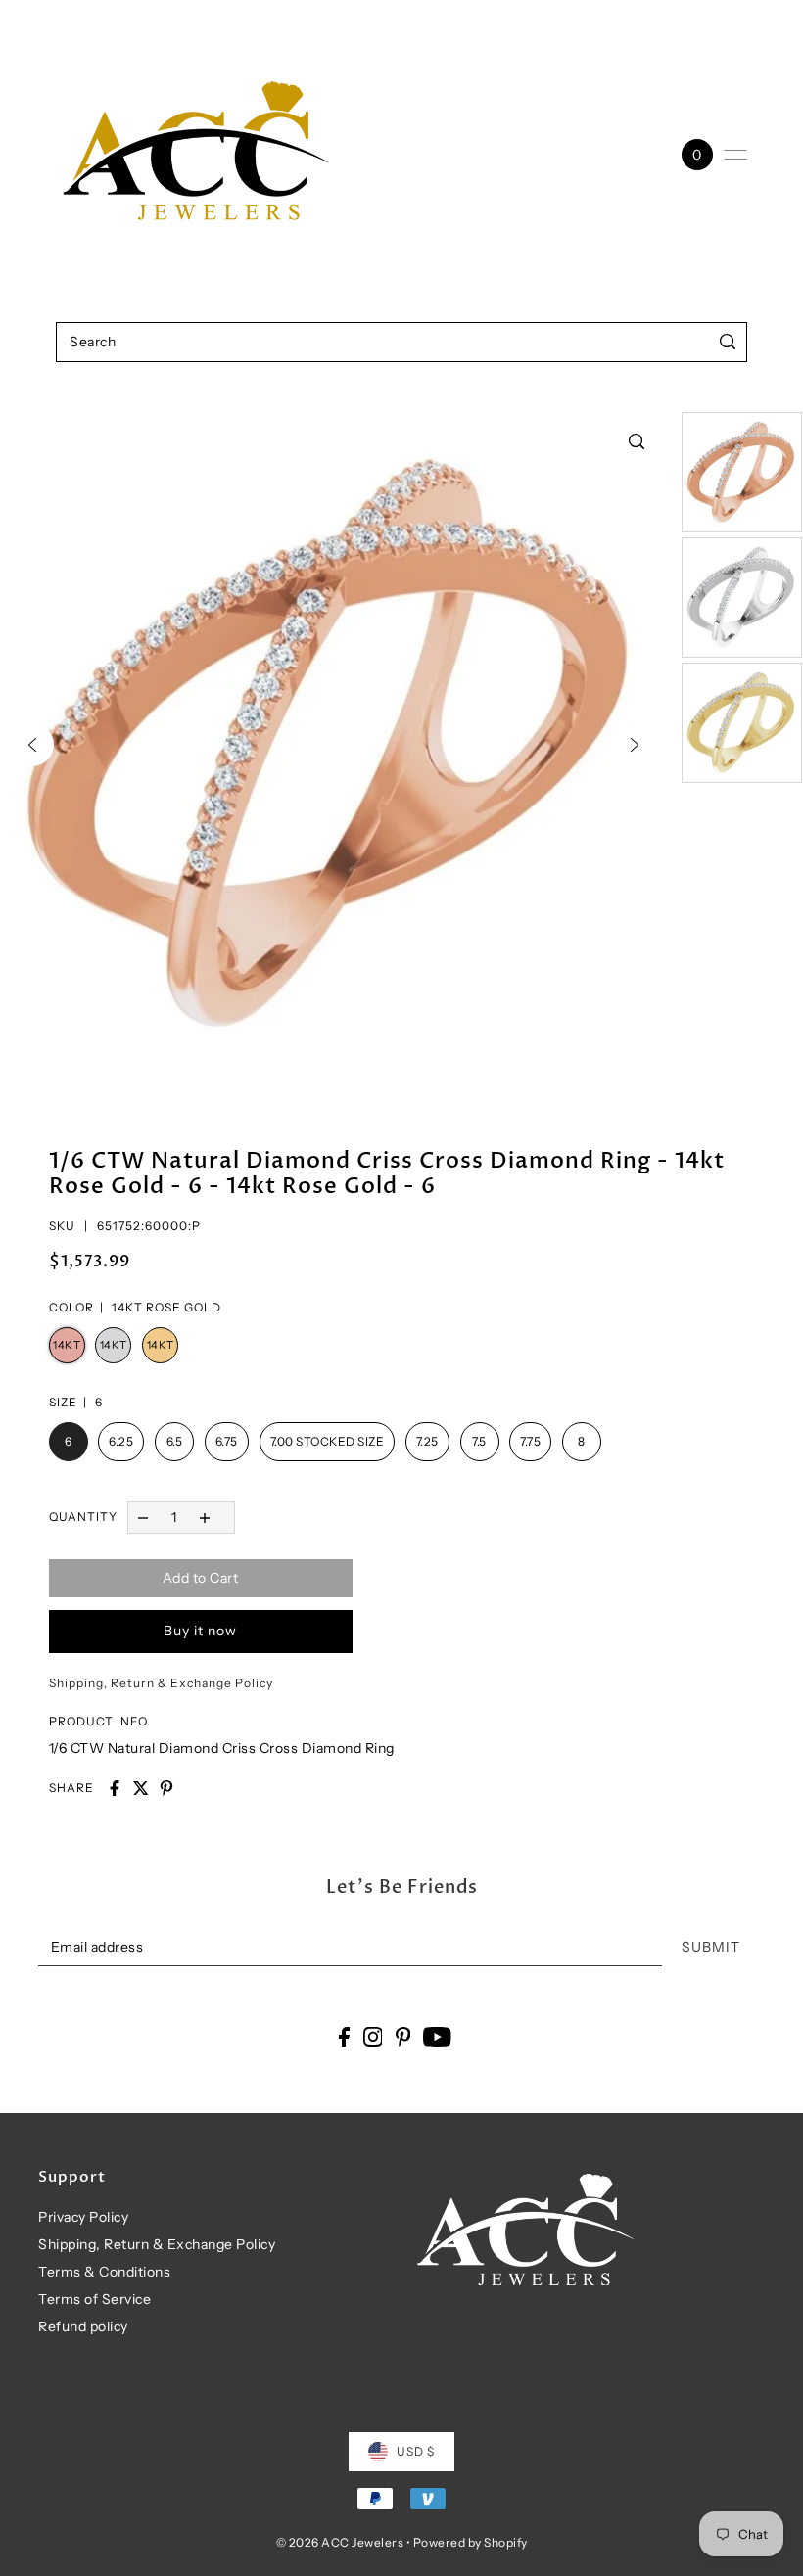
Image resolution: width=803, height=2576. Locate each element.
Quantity (83, 1517)
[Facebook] (344, 2036)
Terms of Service (94, 2299)
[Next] (635, 745)
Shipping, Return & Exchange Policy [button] (161, 1683)
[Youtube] (437, 2036)
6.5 (175, 1441)
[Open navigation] (735, 155)
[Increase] (204, 1518)
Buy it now (200, 1631)
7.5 (479, 1441)
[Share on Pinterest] (166, 1788)
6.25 (121, 1441)
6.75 (227, 1441)
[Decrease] (143, 1518)
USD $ (416, 2451)
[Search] (728, 342)
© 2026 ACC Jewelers (340, 2542)
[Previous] (32, 745)
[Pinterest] (403, 2036)
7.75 (530, 1441)
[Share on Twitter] (141, 1788)
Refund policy (83, 2326)
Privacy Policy (83, 2217)
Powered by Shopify (471, 2542)
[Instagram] (373, 2036)
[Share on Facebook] (115, 1788)
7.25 (427, 1441)
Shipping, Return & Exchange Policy (157, 2244)
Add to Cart (201, 1578)
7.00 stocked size (328, 1441)
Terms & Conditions (104, 2272)
